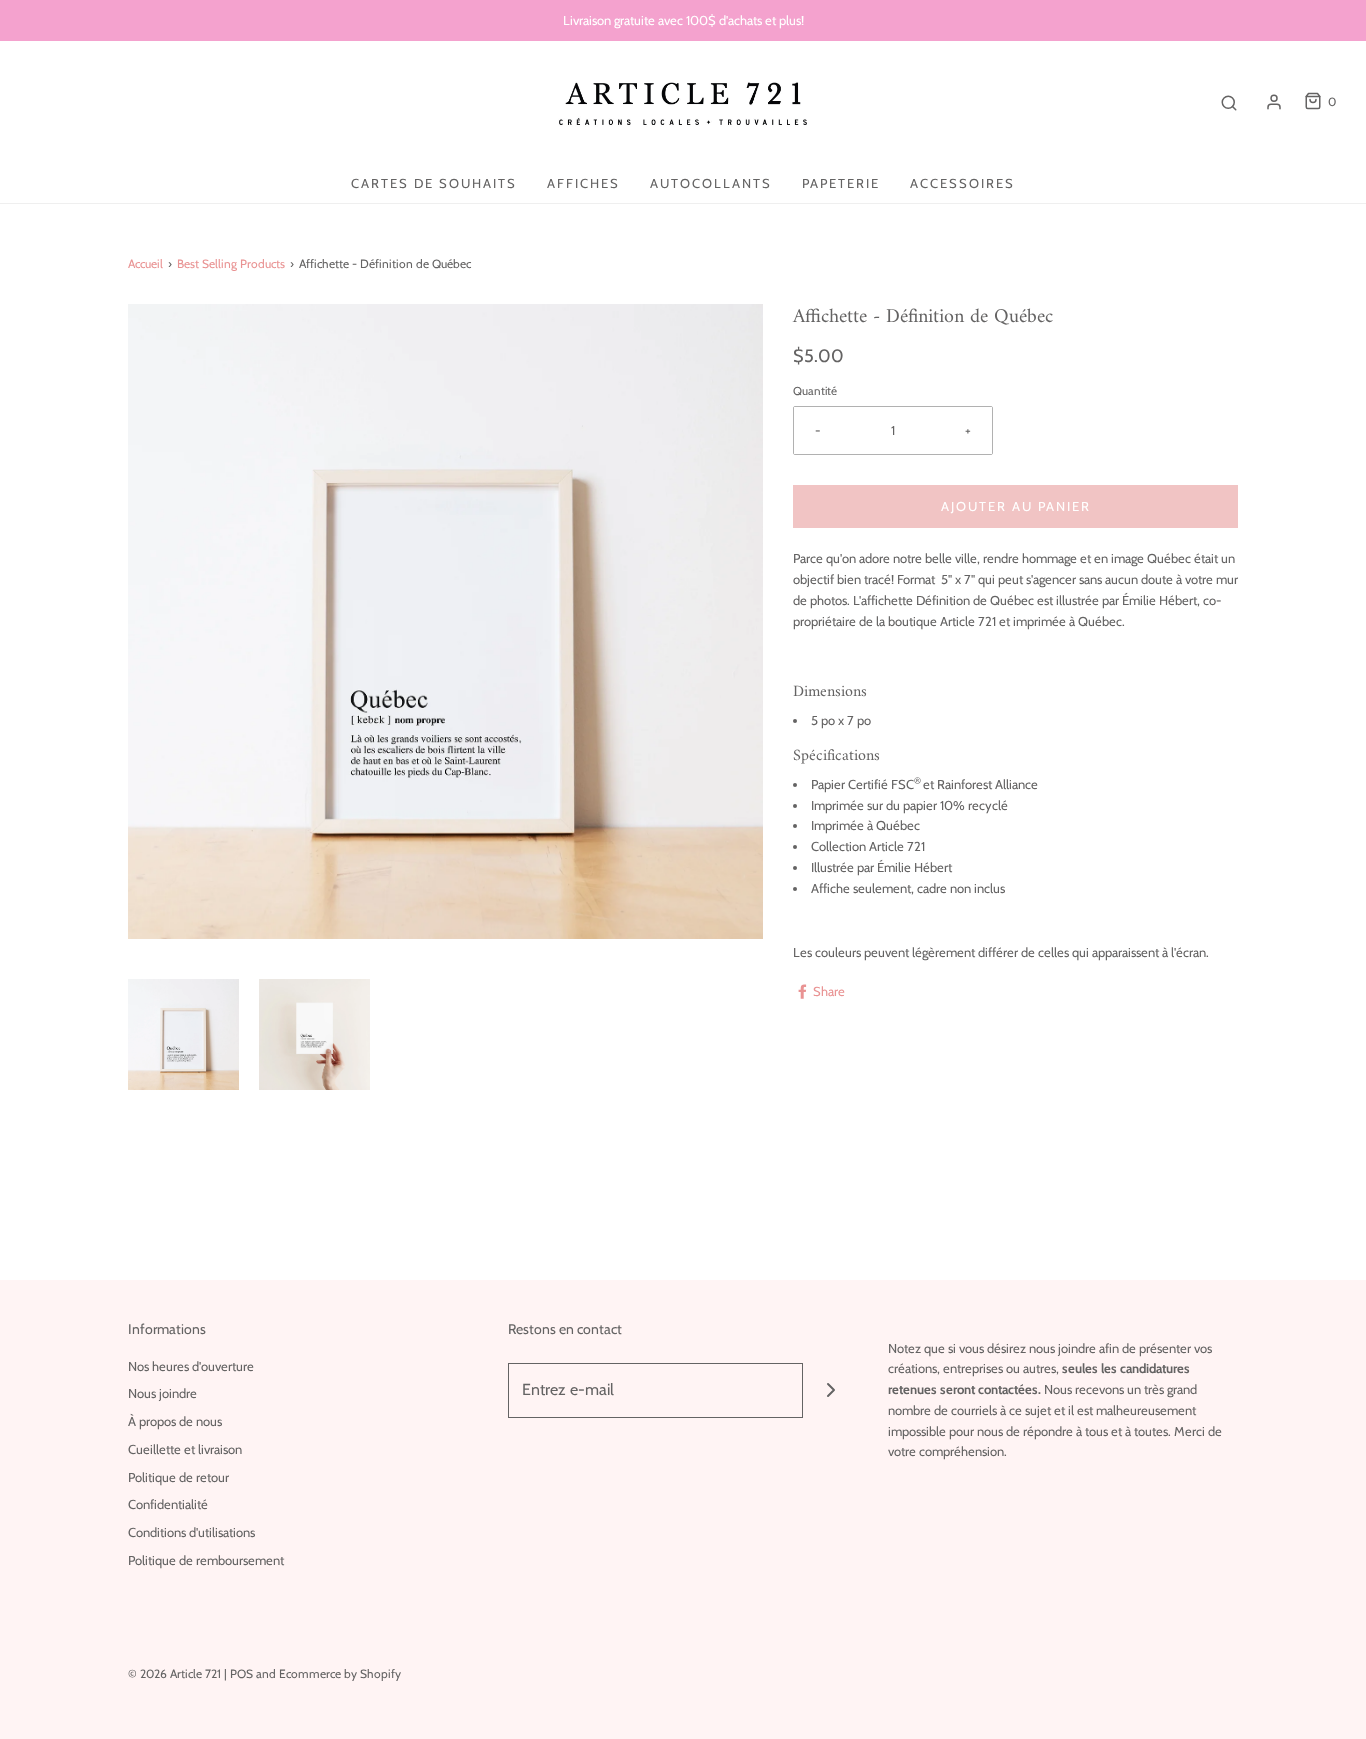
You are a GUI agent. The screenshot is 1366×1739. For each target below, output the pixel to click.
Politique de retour (178, 1477)
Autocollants (711, 183)
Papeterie (841, 183)
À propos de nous (175, 1421)
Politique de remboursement (206, 1560)
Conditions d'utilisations (191, 1532)
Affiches (583, 183)
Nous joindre (162, 1393)
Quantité (815, 391)
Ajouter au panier (1016, 506)
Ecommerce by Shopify (340, 1673)
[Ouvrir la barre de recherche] (1229, 102)
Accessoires (962, 183)
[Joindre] (830, 1390)
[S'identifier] (1274, 102)
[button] (183, 1034)
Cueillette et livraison (185, 1449)
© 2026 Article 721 (174, 1673)
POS (241, 1673)
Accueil (145, 263)
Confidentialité (168, 1504)
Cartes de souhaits (434, 183)
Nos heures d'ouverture (191, 1366)
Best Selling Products (231, 263)
